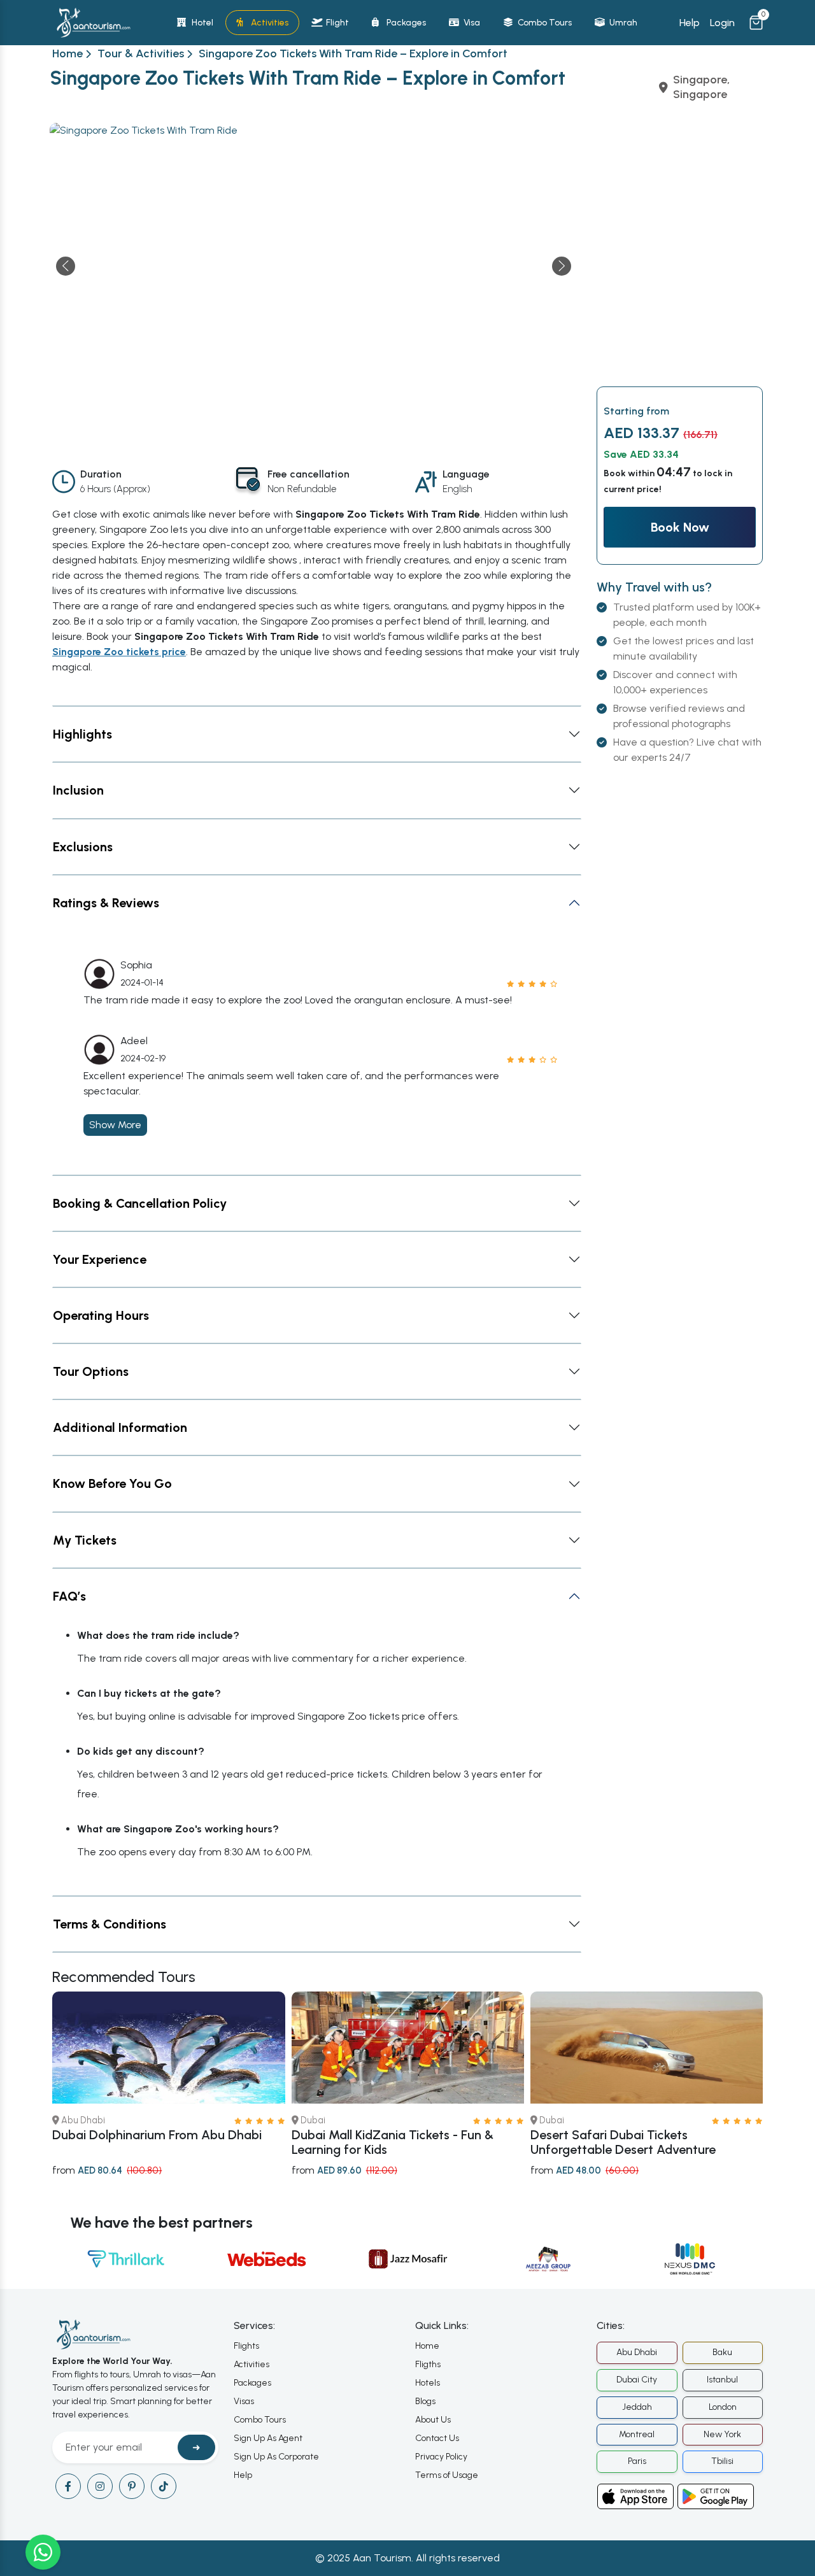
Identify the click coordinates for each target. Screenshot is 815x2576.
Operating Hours (101, 1315)
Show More (115, 1125)
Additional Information (120, 1427)
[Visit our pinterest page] (132, 2486)
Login (722, 23)
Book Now (680, 527)
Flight (337, 23)
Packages (406, 23)
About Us (433, 2420)
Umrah (623, 23)
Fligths (428, 2364)
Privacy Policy (441, 2457)
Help (690, 23)
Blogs (425, 2401)
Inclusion (78, 790)
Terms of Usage (447, 2475)
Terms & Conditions (110, 1924)
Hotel (202, 23)
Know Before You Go (112, 1483)
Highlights (82, 734)
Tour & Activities (141, 53)
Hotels (428, 2383)
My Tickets (85, 1540)
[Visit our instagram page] (100, 2486)
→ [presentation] (562, 266)
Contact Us (437, 2438)
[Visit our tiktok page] (164, 2486)
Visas (244, 2401)
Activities (270, 23)
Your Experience (100, 1259)
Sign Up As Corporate (276, 2457)
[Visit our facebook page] (68, 2486)
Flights (246, 2346)
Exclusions (83, 847)
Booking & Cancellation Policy (140, 1203)
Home (67, 53)
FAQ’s (69, 1596)
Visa (472, 23)
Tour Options (91, 1371)
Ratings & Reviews (106, 903)
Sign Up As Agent (268, 2438)
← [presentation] (66, 266)
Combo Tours (545, 23)
